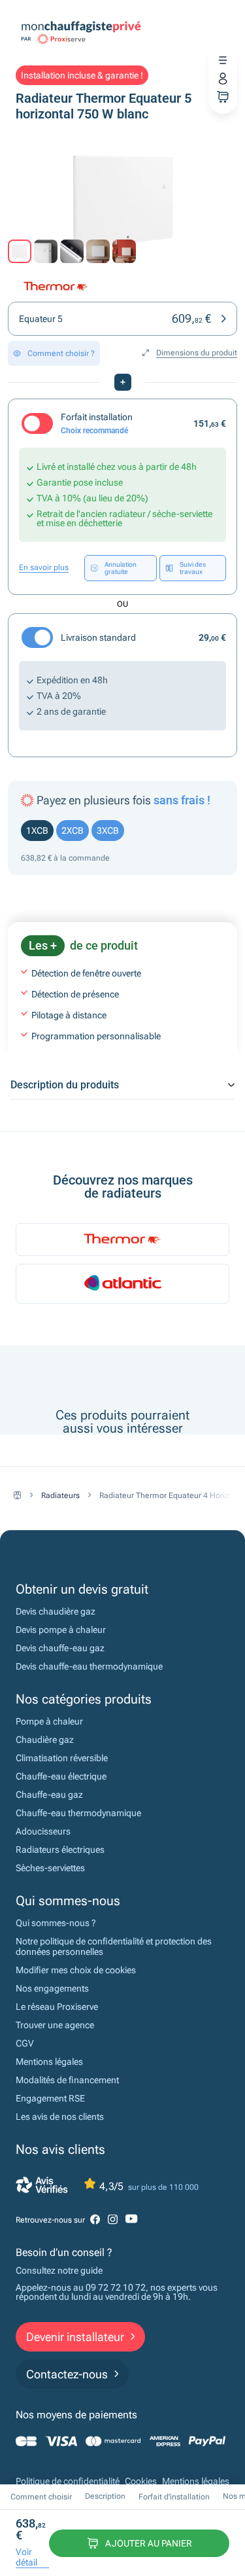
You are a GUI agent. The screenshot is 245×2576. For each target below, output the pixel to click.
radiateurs (60, 1495)
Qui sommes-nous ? (56, 1923)
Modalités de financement (67, 2080)
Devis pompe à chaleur (61, 1630)
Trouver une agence (55, 2025)
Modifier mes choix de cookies (76, 1970)
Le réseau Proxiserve (57, 2007)
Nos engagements (52, 1988)
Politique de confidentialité (68, 2481)
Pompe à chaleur (49, 1721)
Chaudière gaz (45, 1740)
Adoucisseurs (43, 1831)
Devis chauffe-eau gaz (60, 1648)
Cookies (141, 2481)
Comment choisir (41, 2497)
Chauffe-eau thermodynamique (78, 1813)
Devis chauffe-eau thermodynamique (89, 1666)
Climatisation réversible (62, 1758)
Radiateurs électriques (60, 1850)
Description (105, 2496)
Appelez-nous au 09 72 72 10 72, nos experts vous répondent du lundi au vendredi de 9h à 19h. (117, 2292)
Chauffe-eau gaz (49, 1795)
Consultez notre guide (59, 2270)
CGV (25, 2043)
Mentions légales (49, 2062)
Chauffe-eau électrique (61, 1776)
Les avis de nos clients (60, 2117)
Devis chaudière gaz (56, 1611)
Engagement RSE (50, 2098)
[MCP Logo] (81, 26)
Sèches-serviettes (50, 1868)
